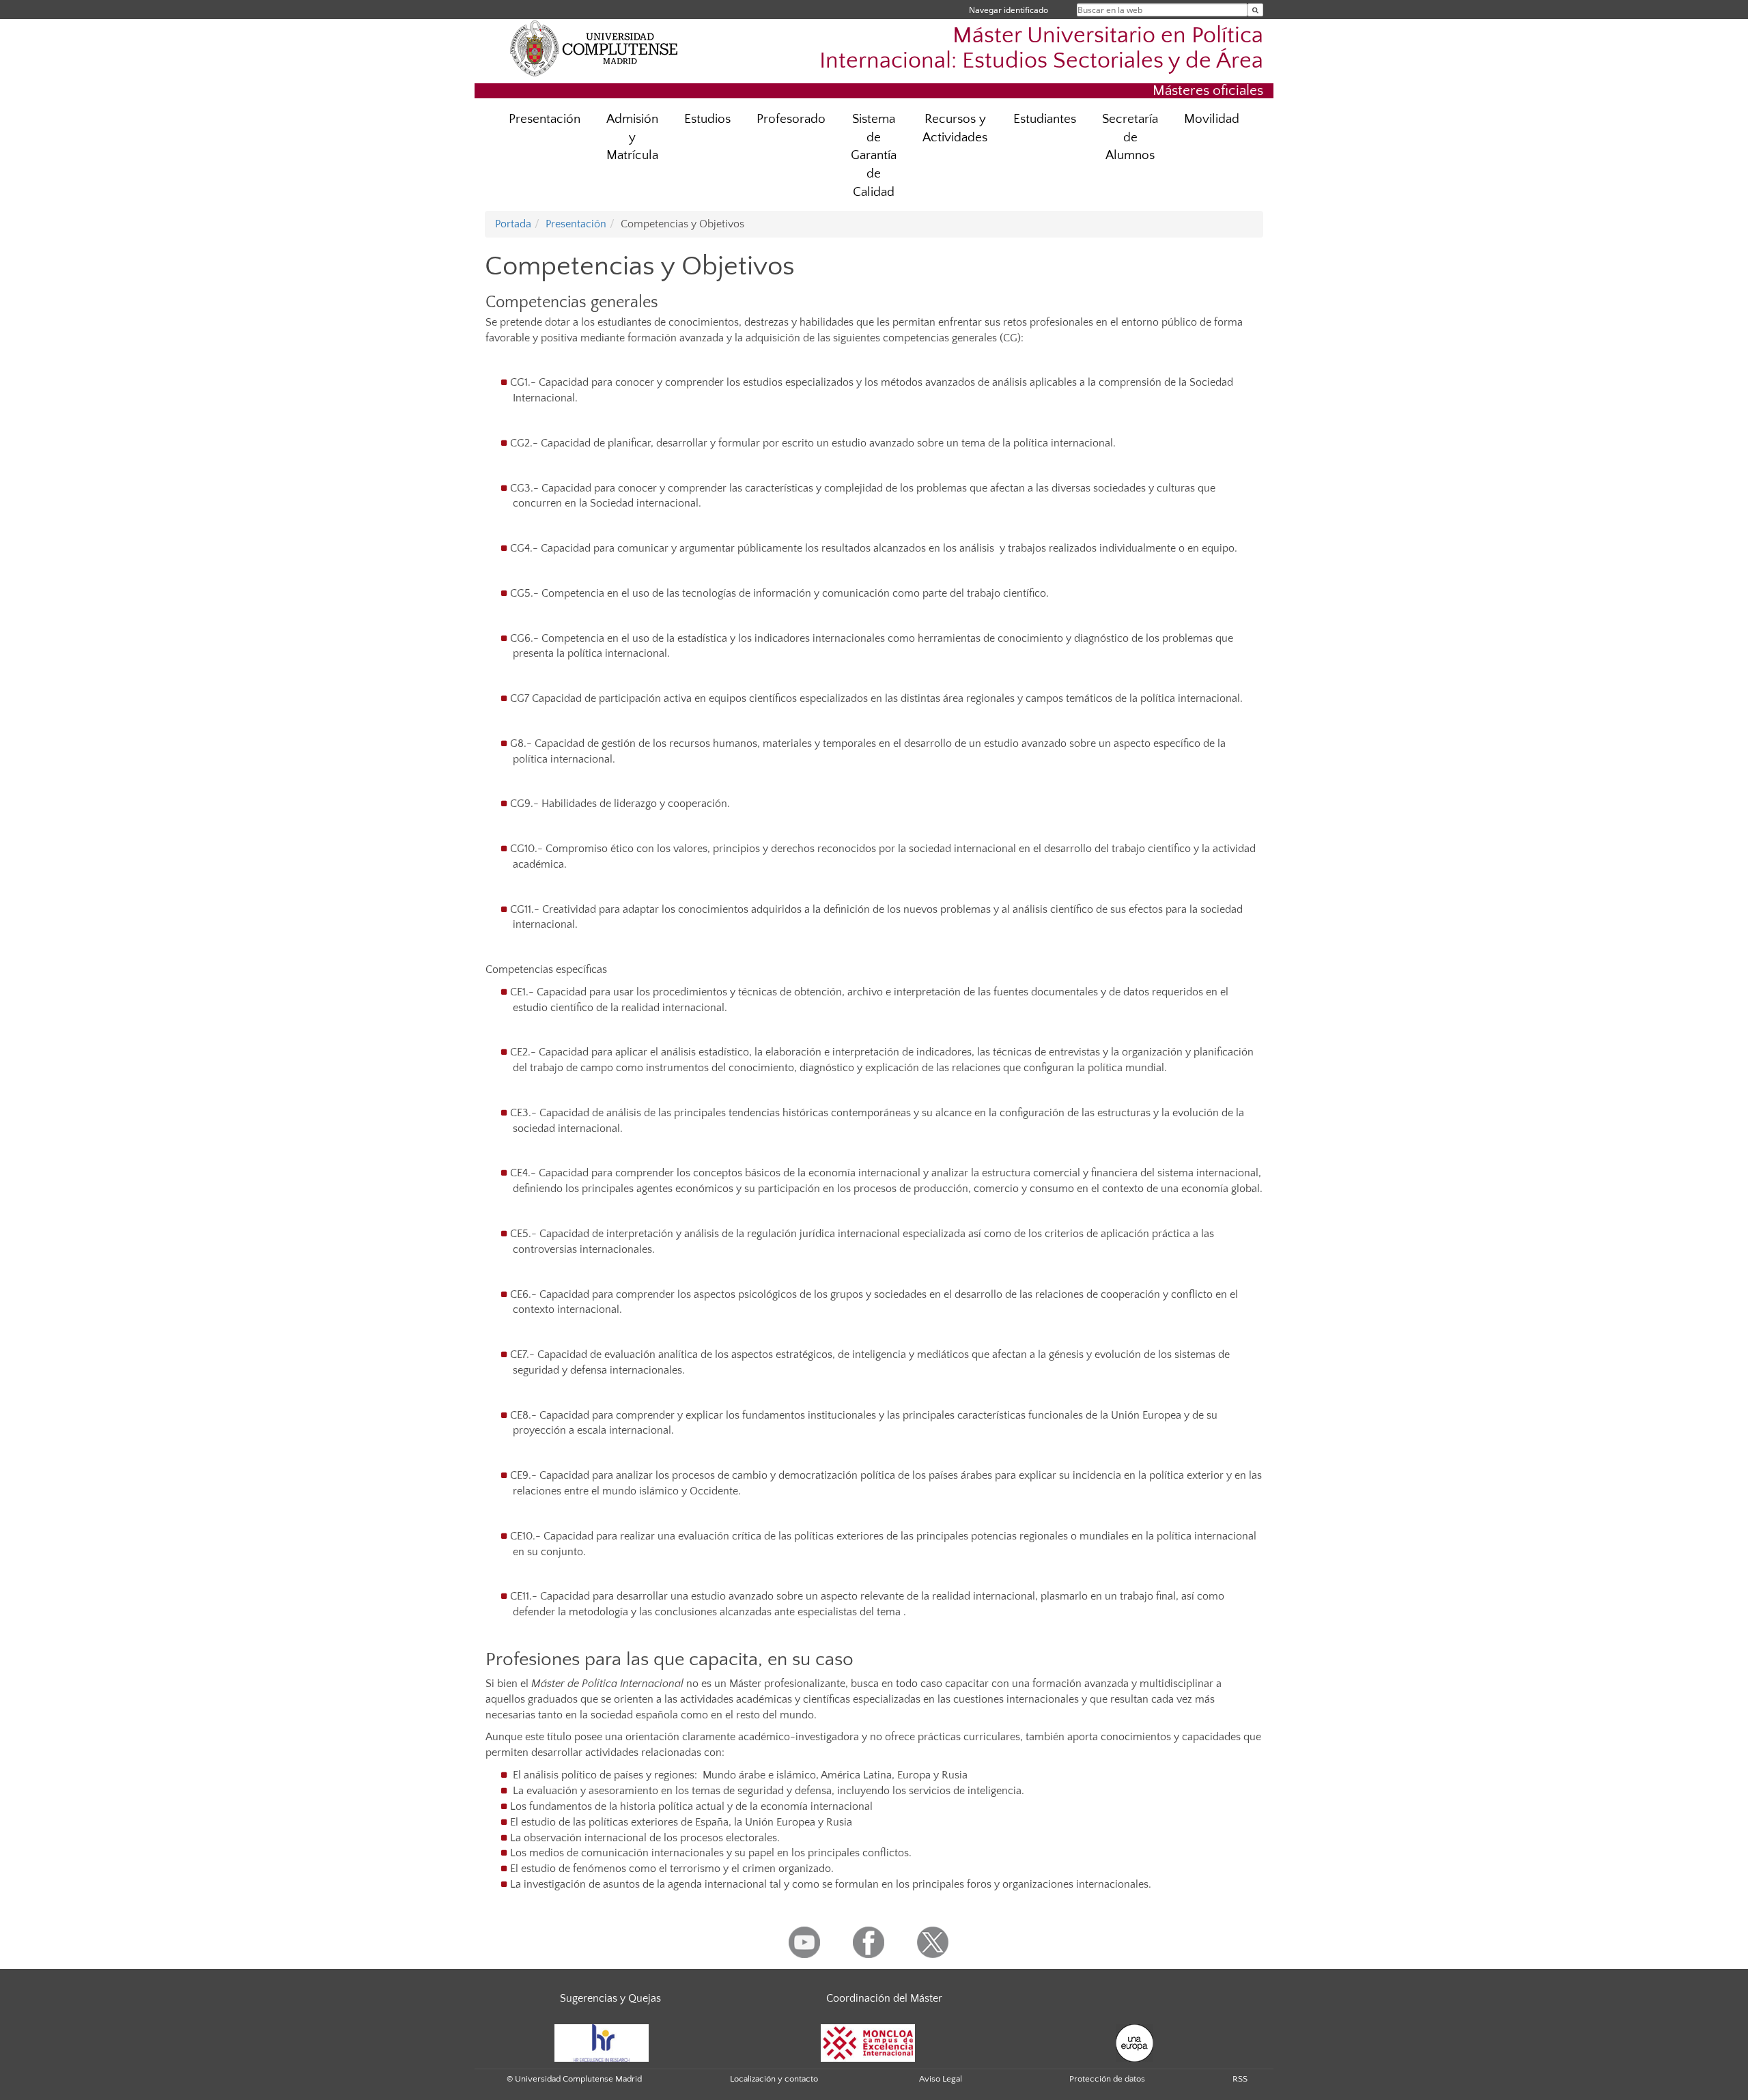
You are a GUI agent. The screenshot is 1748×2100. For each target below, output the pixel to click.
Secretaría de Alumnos (1130, 138)
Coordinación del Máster (884, 1998)
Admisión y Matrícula (632, 138)
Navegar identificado (1009, 10)
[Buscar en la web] (1255, 10)
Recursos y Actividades (955, 128)
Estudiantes (1045, 119)
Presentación (545, 119)
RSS (1240, 2079)
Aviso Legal (941, 2079)
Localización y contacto (774, 2079)
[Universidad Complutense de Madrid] (594, 48)
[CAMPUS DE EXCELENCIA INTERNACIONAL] (868, 2042)
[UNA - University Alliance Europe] (1134, 2042)
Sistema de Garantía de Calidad (874, 156)
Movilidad (1212, 119)
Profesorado (791, 119)
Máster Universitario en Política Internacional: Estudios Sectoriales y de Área (1041, 48)
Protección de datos (1107, 2079)
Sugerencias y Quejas (610, 1998)
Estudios (707, 119)
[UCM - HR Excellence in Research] (602, 2042)
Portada (513, 224)
